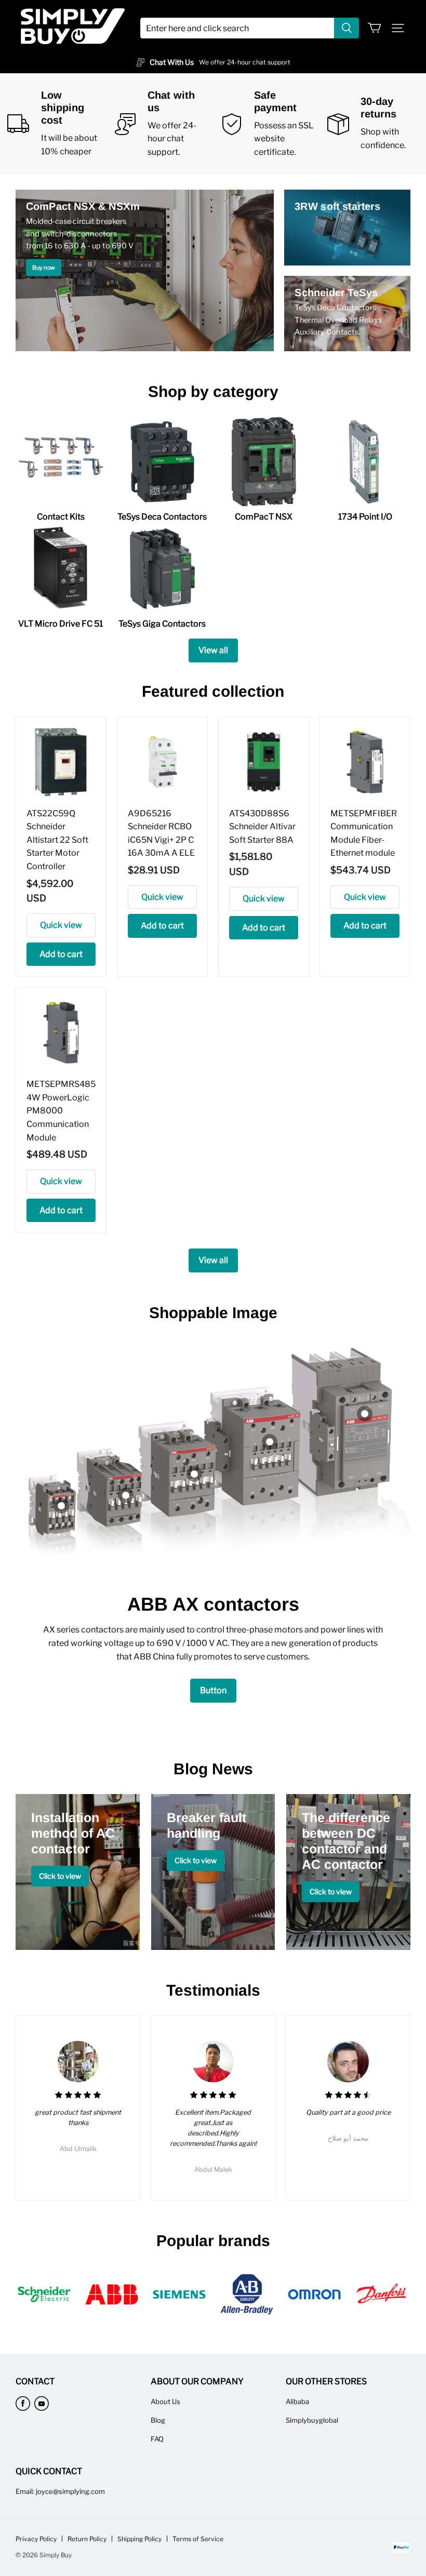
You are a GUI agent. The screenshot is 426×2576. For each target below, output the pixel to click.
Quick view (61, 925)
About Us (165, 2401)
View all (213, 650)
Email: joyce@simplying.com (60, 2491)
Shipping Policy (139, 2539)
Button (213, 1690)
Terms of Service (198, 2539)
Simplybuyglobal (312, 2420)
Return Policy (87, 2539)
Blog (158, 2420)
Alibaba (297, 2401)
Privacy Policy (36, 2539)
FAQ (157, 2439)
